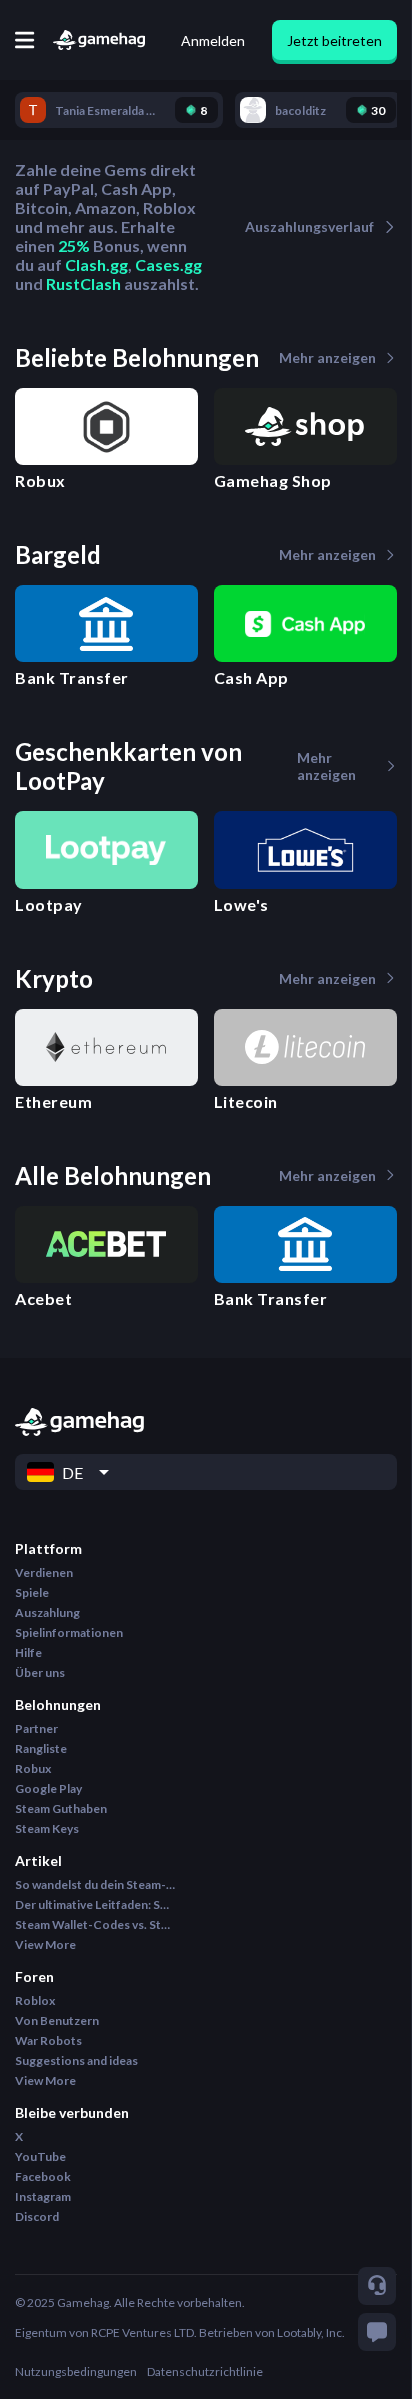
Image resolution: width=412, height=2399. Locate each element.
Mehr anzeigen (327, 357)
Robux (33, 1768)
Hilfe (28, 1652)
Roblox (35, 2000)
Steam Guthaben (61, 1808)
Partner (36, 1728)
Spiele (32, 1592)
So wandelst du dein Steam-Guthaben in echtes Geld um (95, 1884)
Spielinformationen (69, 1632)
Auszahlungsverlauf (309, 226)
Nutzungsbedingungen (76, 2371)
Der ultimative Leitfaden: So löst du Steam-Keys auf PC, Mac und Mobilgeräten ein (95, 1904)
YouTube (40, 2156)
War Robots (48, 2040)
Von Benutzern (57, 2020)
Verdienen (44, 1572)
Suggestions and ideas (76, 2060)
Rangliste (41, 1748)
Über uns (40, 1672)
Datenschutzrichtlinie (205, 2371)
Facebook (43, 2176)
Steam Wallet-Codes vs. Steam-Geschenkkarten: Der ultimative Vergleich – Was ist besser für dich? (95, 1924)
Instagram (43, 2196)
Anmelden (213, 40)
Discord (37, 2216)
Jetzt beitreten (334, 40)
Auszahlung (47, 1612)
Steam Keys (47, 1828)
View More (45, 1944)
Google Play (48, 1788)
